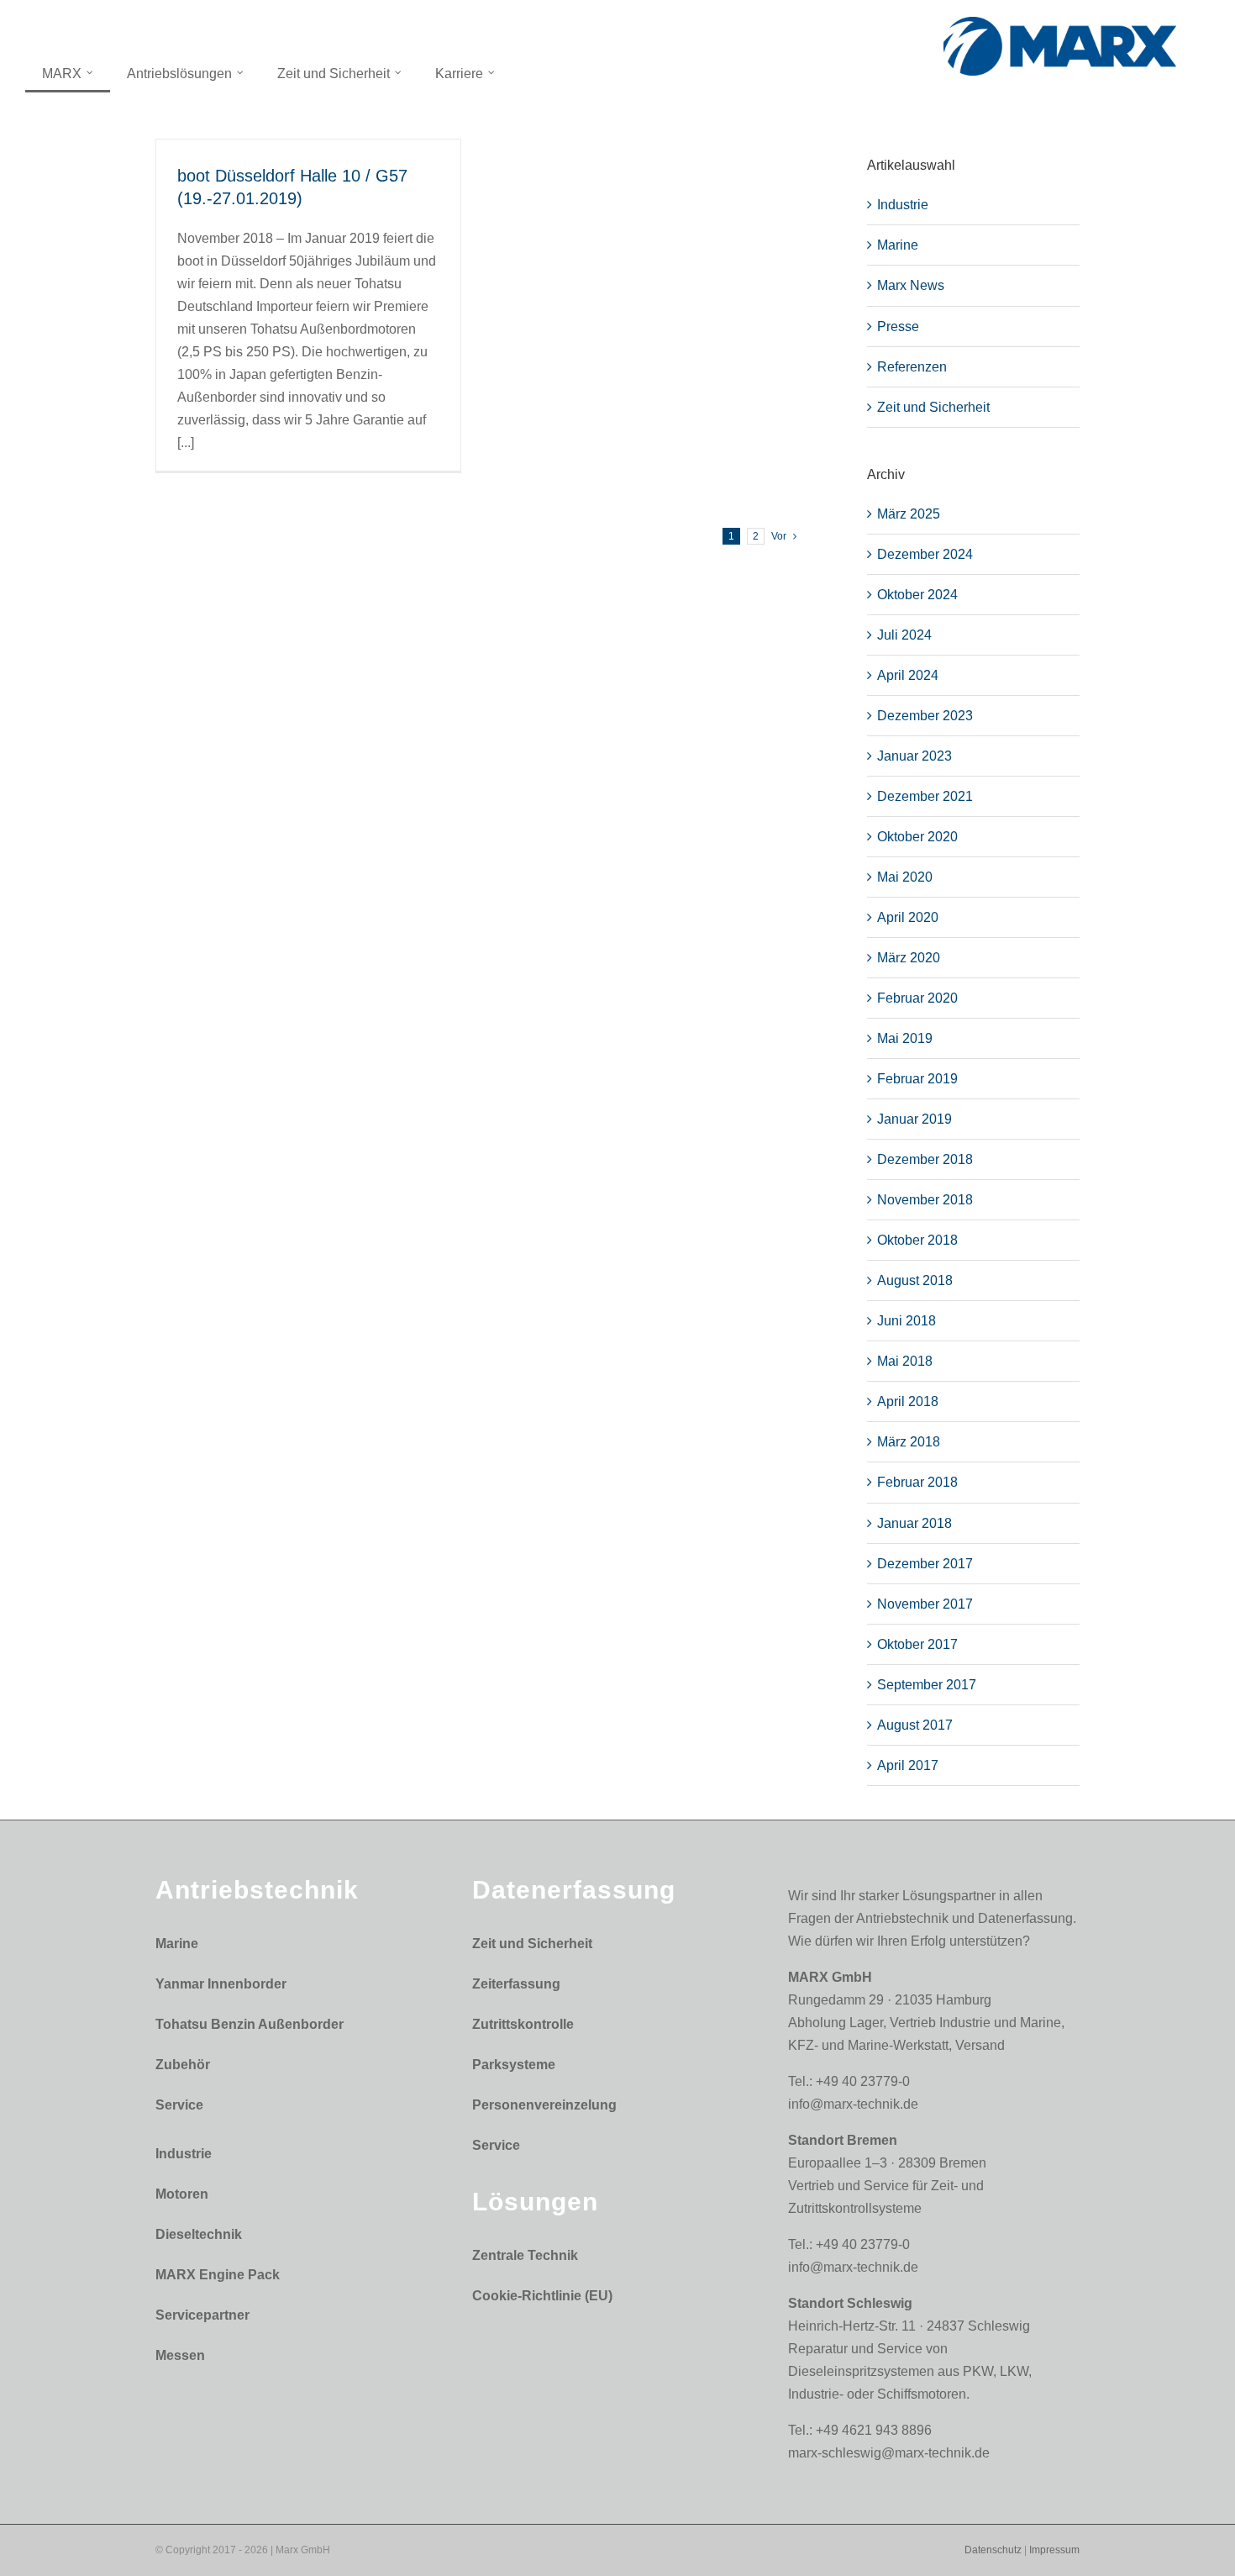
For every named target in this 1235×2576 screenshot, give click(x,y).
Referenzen (912, 367)
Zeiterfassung (516, 1984)
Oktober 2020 (917, 837)
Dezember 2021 (925, 796)
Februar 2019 (917, 1079)
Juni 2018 (907, 1321)
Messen (180, 2355)
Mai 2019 (905, 1038)
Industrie (903, 205)
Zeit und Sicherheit (933, 407)
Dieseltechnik (199, 2234)
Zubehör (183, 2065)
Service (179, 2105)
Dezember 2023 (925, 716)
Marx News (911, 285)
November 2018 (925, 1200)
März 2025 (909, 514)
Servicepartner (202, 2315)
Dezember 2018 (925, 1159)
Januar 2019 (914, 1119)
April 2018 (908, 1401)
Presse (898, 327)
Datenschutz (993, 2550)
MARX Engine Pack (218, 2275)
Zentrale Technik (525, 2255)
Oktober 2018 (917, 1240)
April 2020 (908, 917)
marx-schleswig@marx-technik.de (889, 2453)
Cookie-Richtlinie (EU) (542, 2296)
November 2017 (925, 1604)
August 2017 (915, 1725)
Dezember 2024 (925, 554)
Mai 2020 (905, 877)
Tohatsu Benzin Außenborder (250, 2024)
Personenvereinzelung (544, 2105)
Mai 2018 (905, 1361)
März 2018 (909, 1442)
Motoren (182, 2194)
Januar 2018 (914, 1523)
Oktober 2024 (917, 595)
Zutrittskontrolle (523, 2024)
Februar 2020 (917, 998)
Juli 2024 (904, 635)
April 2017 (908, 1765)
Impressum (1054, 2550)
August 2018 (915, 1280)
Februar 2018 (917, 1482)
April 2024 (908, 675)
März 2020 (909, 958)
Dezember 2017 (925, 1564)
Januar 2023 (914, 756)
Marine (898, 245)
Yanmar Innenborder (221, 1984)
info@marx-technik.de (853, 2104)
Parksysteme (514, 2065)
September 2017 (927, 1685)
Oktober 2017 (917, 1644)
